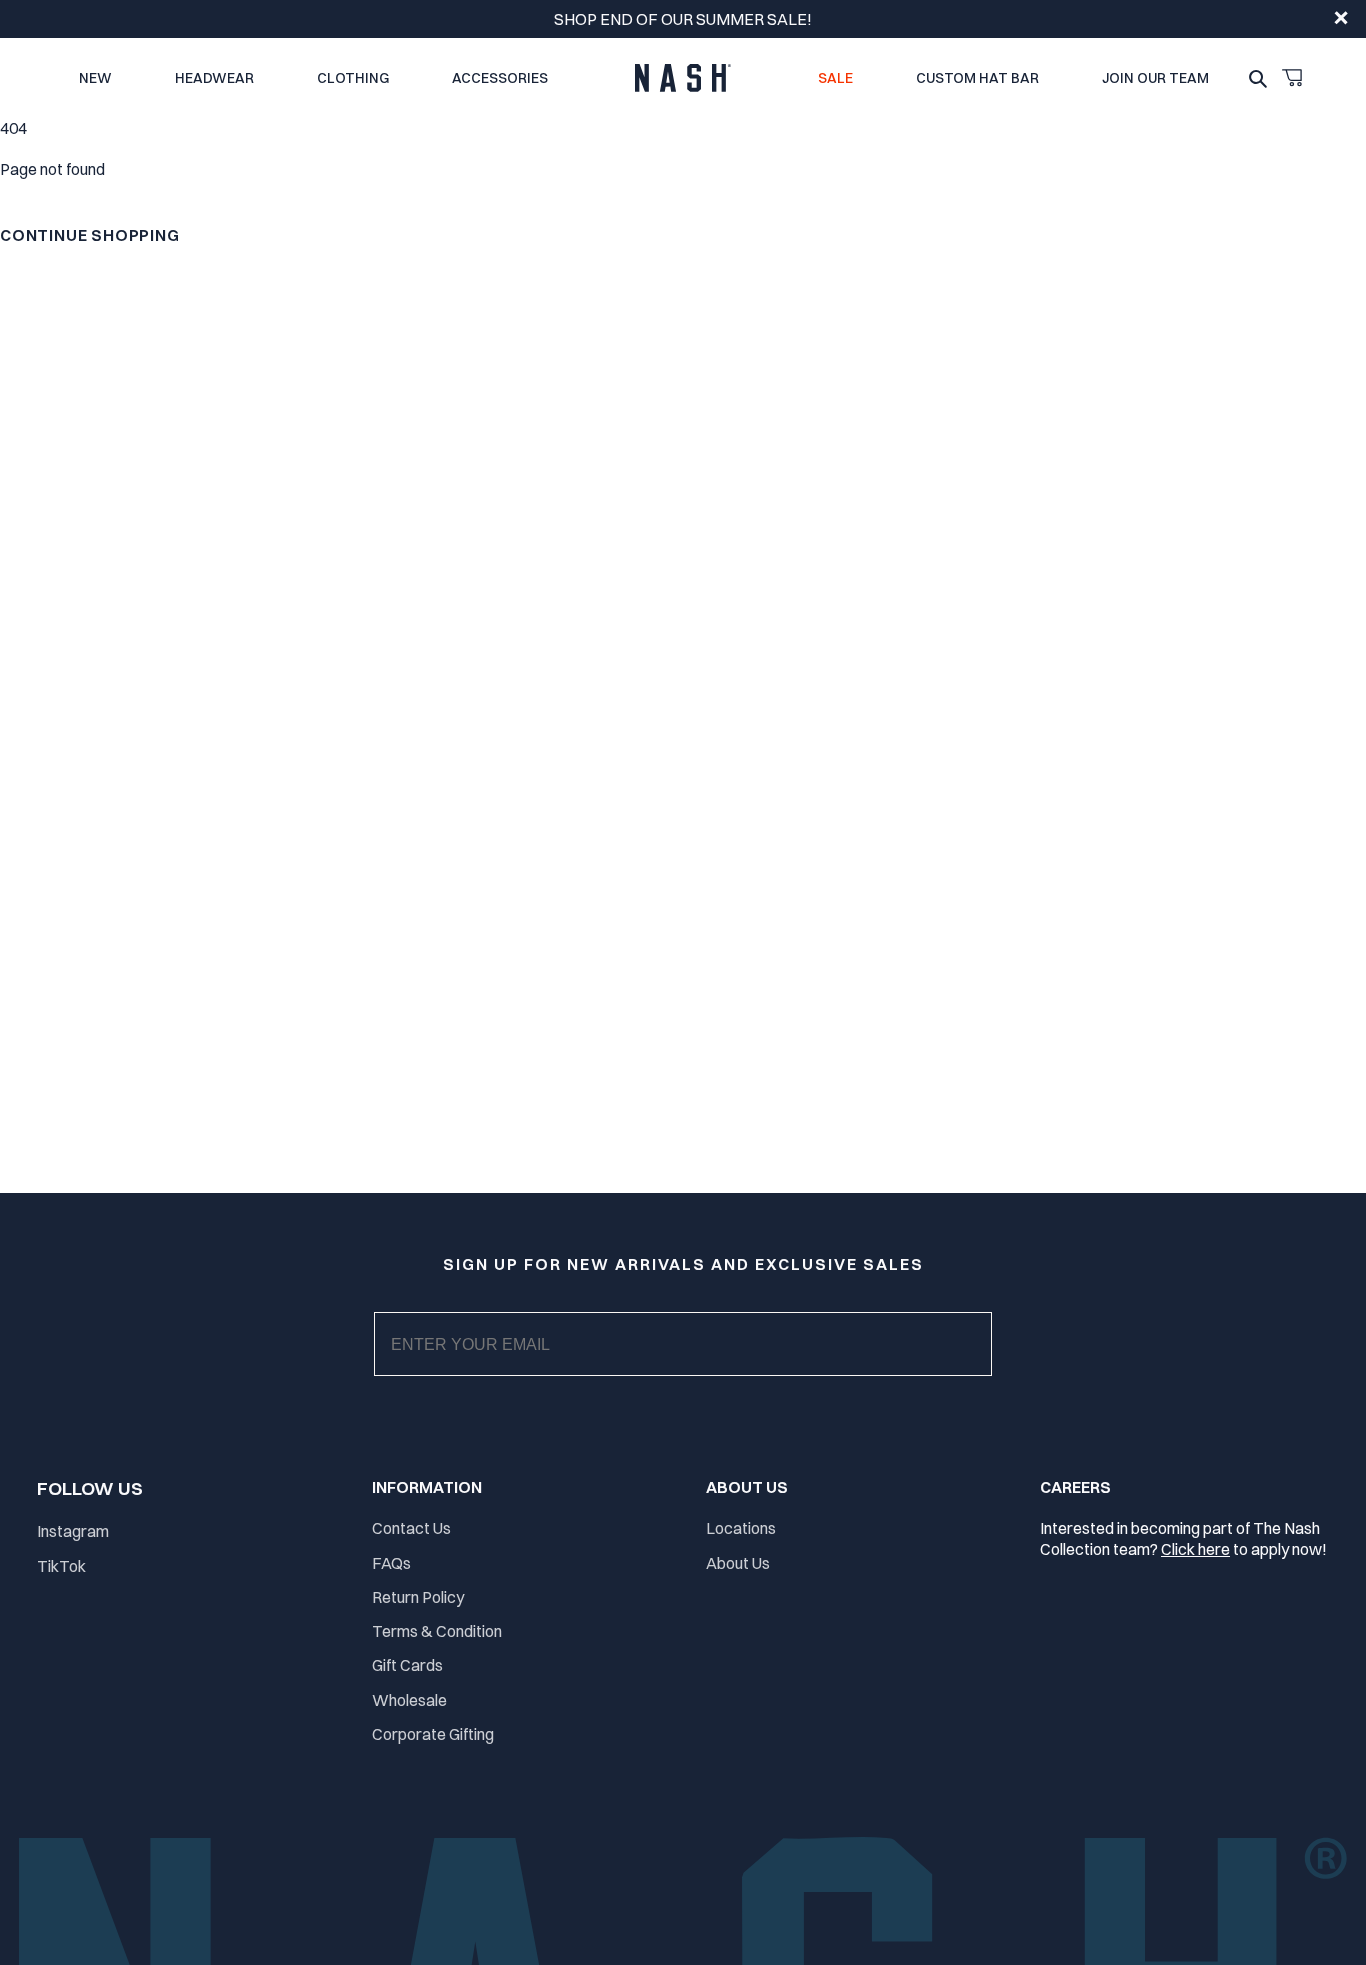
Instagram (73, 1531)
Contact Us (411, 1528)
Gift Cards (407, 1665)
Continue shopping (90, 235)
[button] (1292, 78)
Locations (741, 1528)
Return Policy (418, 1597)
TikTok (61, 1566)
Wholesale (409, 1700)
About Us (738, 1563)
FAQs (391, 1563)
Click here (1195, 1549)
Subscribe (699, 1364)
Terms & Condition (437, 1631)
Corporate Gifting (433, 1734)
